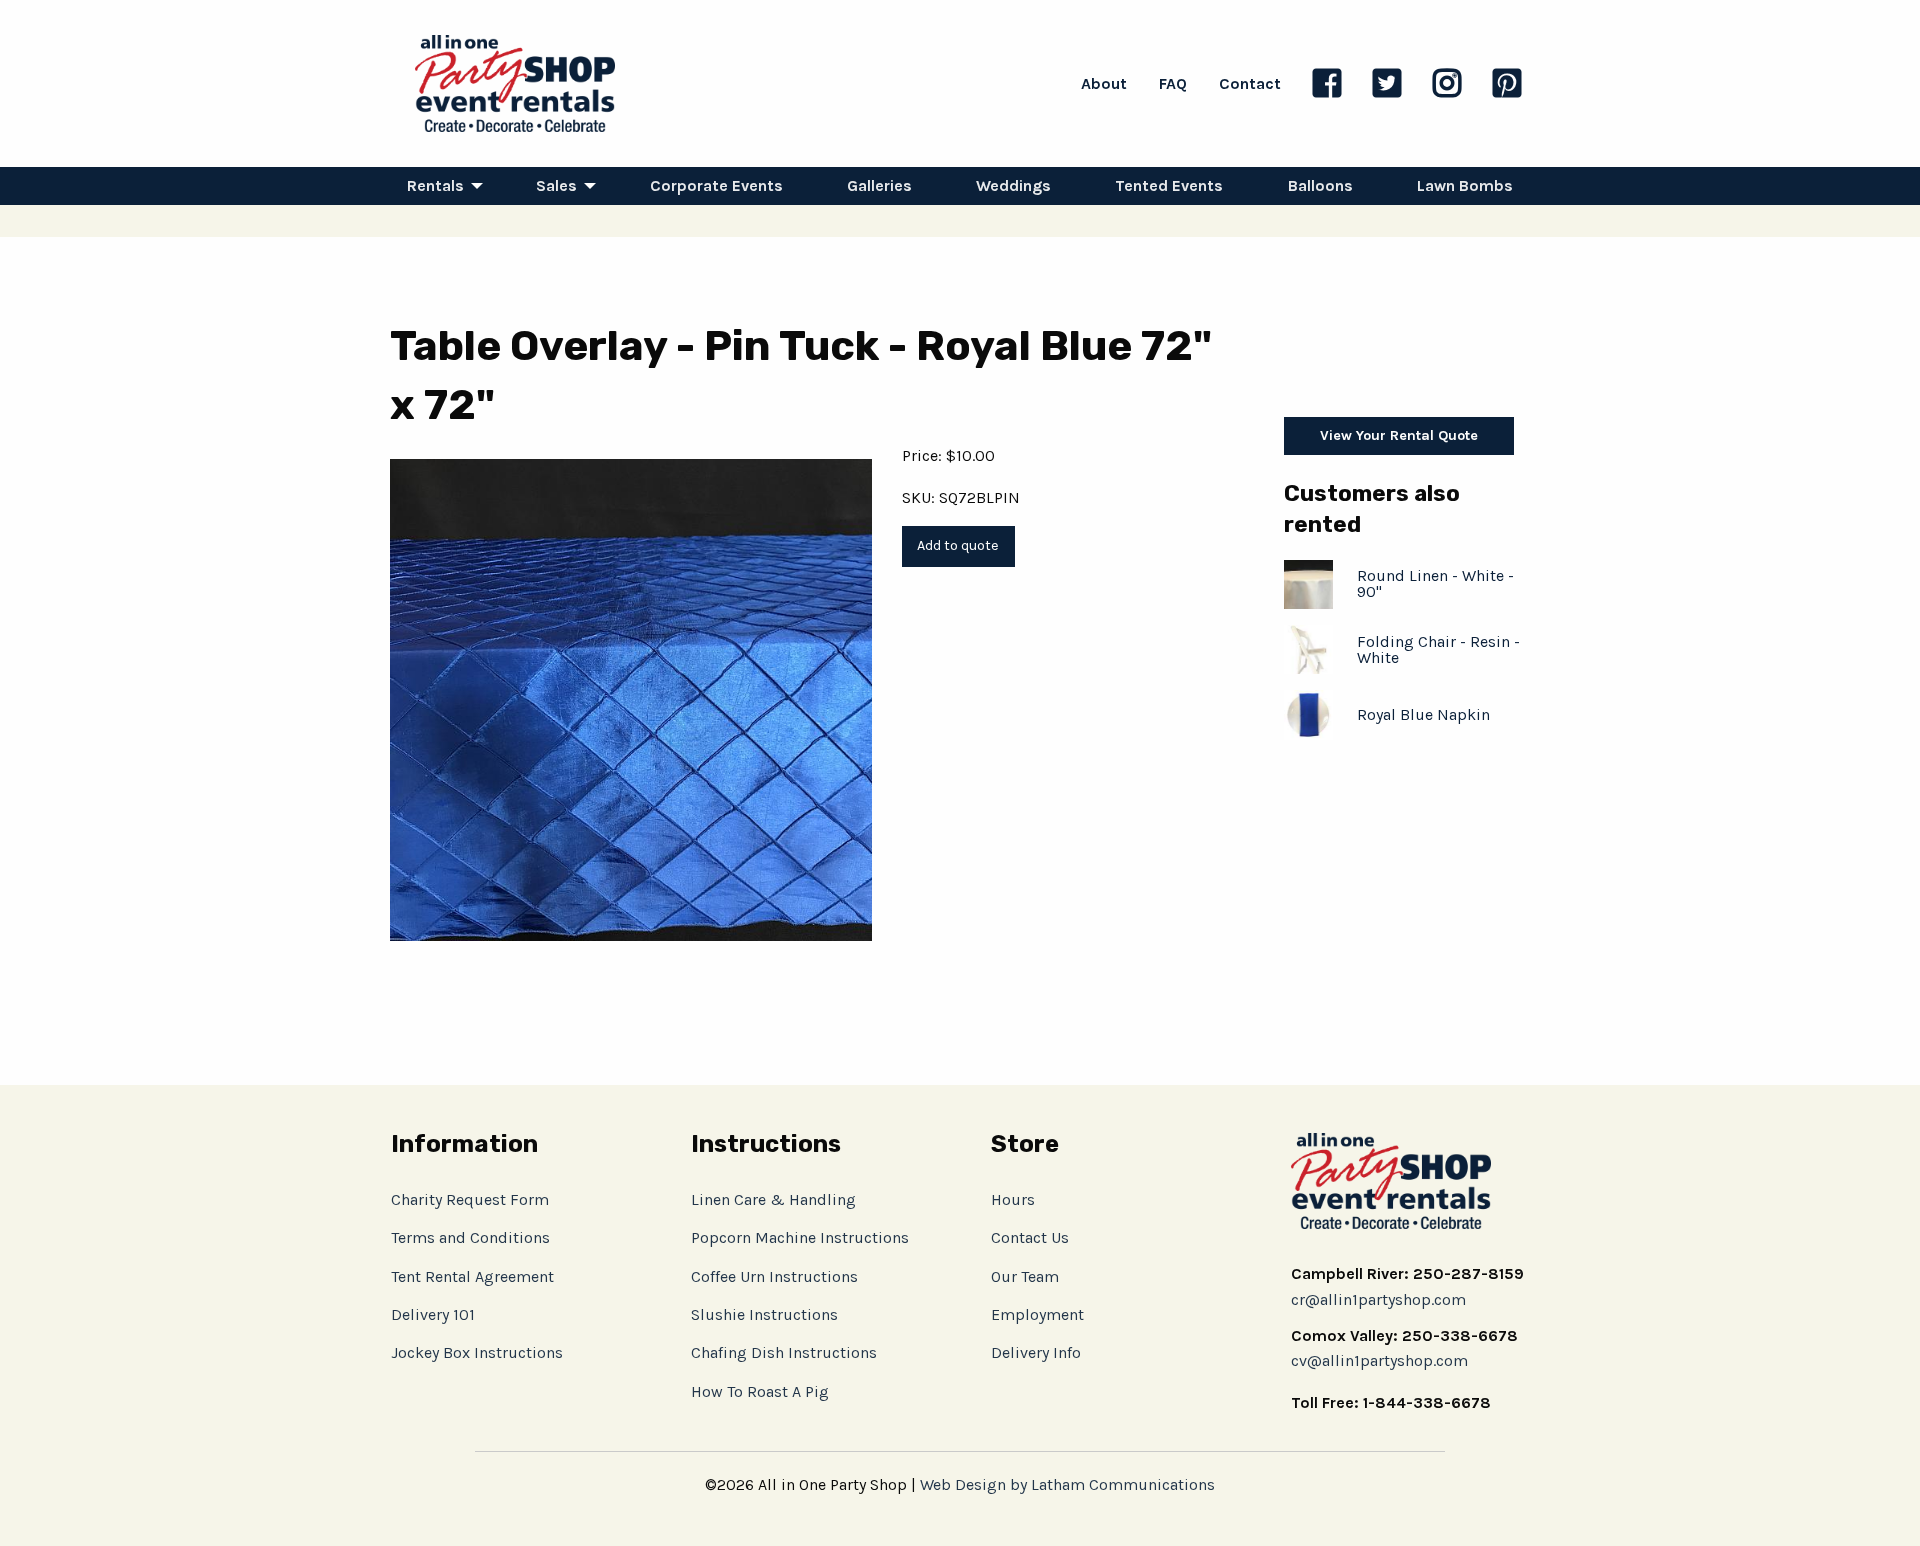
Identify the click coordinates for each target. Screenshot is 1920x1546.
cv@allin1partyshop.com (1379, 1360)
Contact (1250, 83)
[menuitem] (439, 186)
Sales (556, 185)
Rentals (435, 185)
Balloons (1320, 185)
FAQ (1173, 83)
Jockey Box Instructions (477, 1352)
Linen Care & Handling (773, 1199)
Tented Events (1169, 185)
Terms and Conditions (470, 1237)
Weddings (1013, 185)
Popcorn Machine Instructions (800, 1237)
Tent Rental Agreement (472, 1276)
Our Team (1025, 1276)
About (1104, 83)
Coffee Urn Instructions (774, 1276)
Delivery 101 (433, 1314)
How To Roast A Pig (760, 1391)
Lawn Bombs (1465, 185)
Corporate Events (716, 185)
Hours (1013, 1199)
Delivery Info (1036, 1352)
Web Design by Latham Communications (1067, 1484)
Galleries (879, 185)
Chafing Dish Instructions (784, 1352)
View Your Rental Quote (1399, 435)
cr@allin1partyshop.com (1378, 1299)
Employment (1037, 1314)
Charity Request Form (470, 1199)
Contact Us (1030, 1237)
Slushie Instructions (764, 1314)
